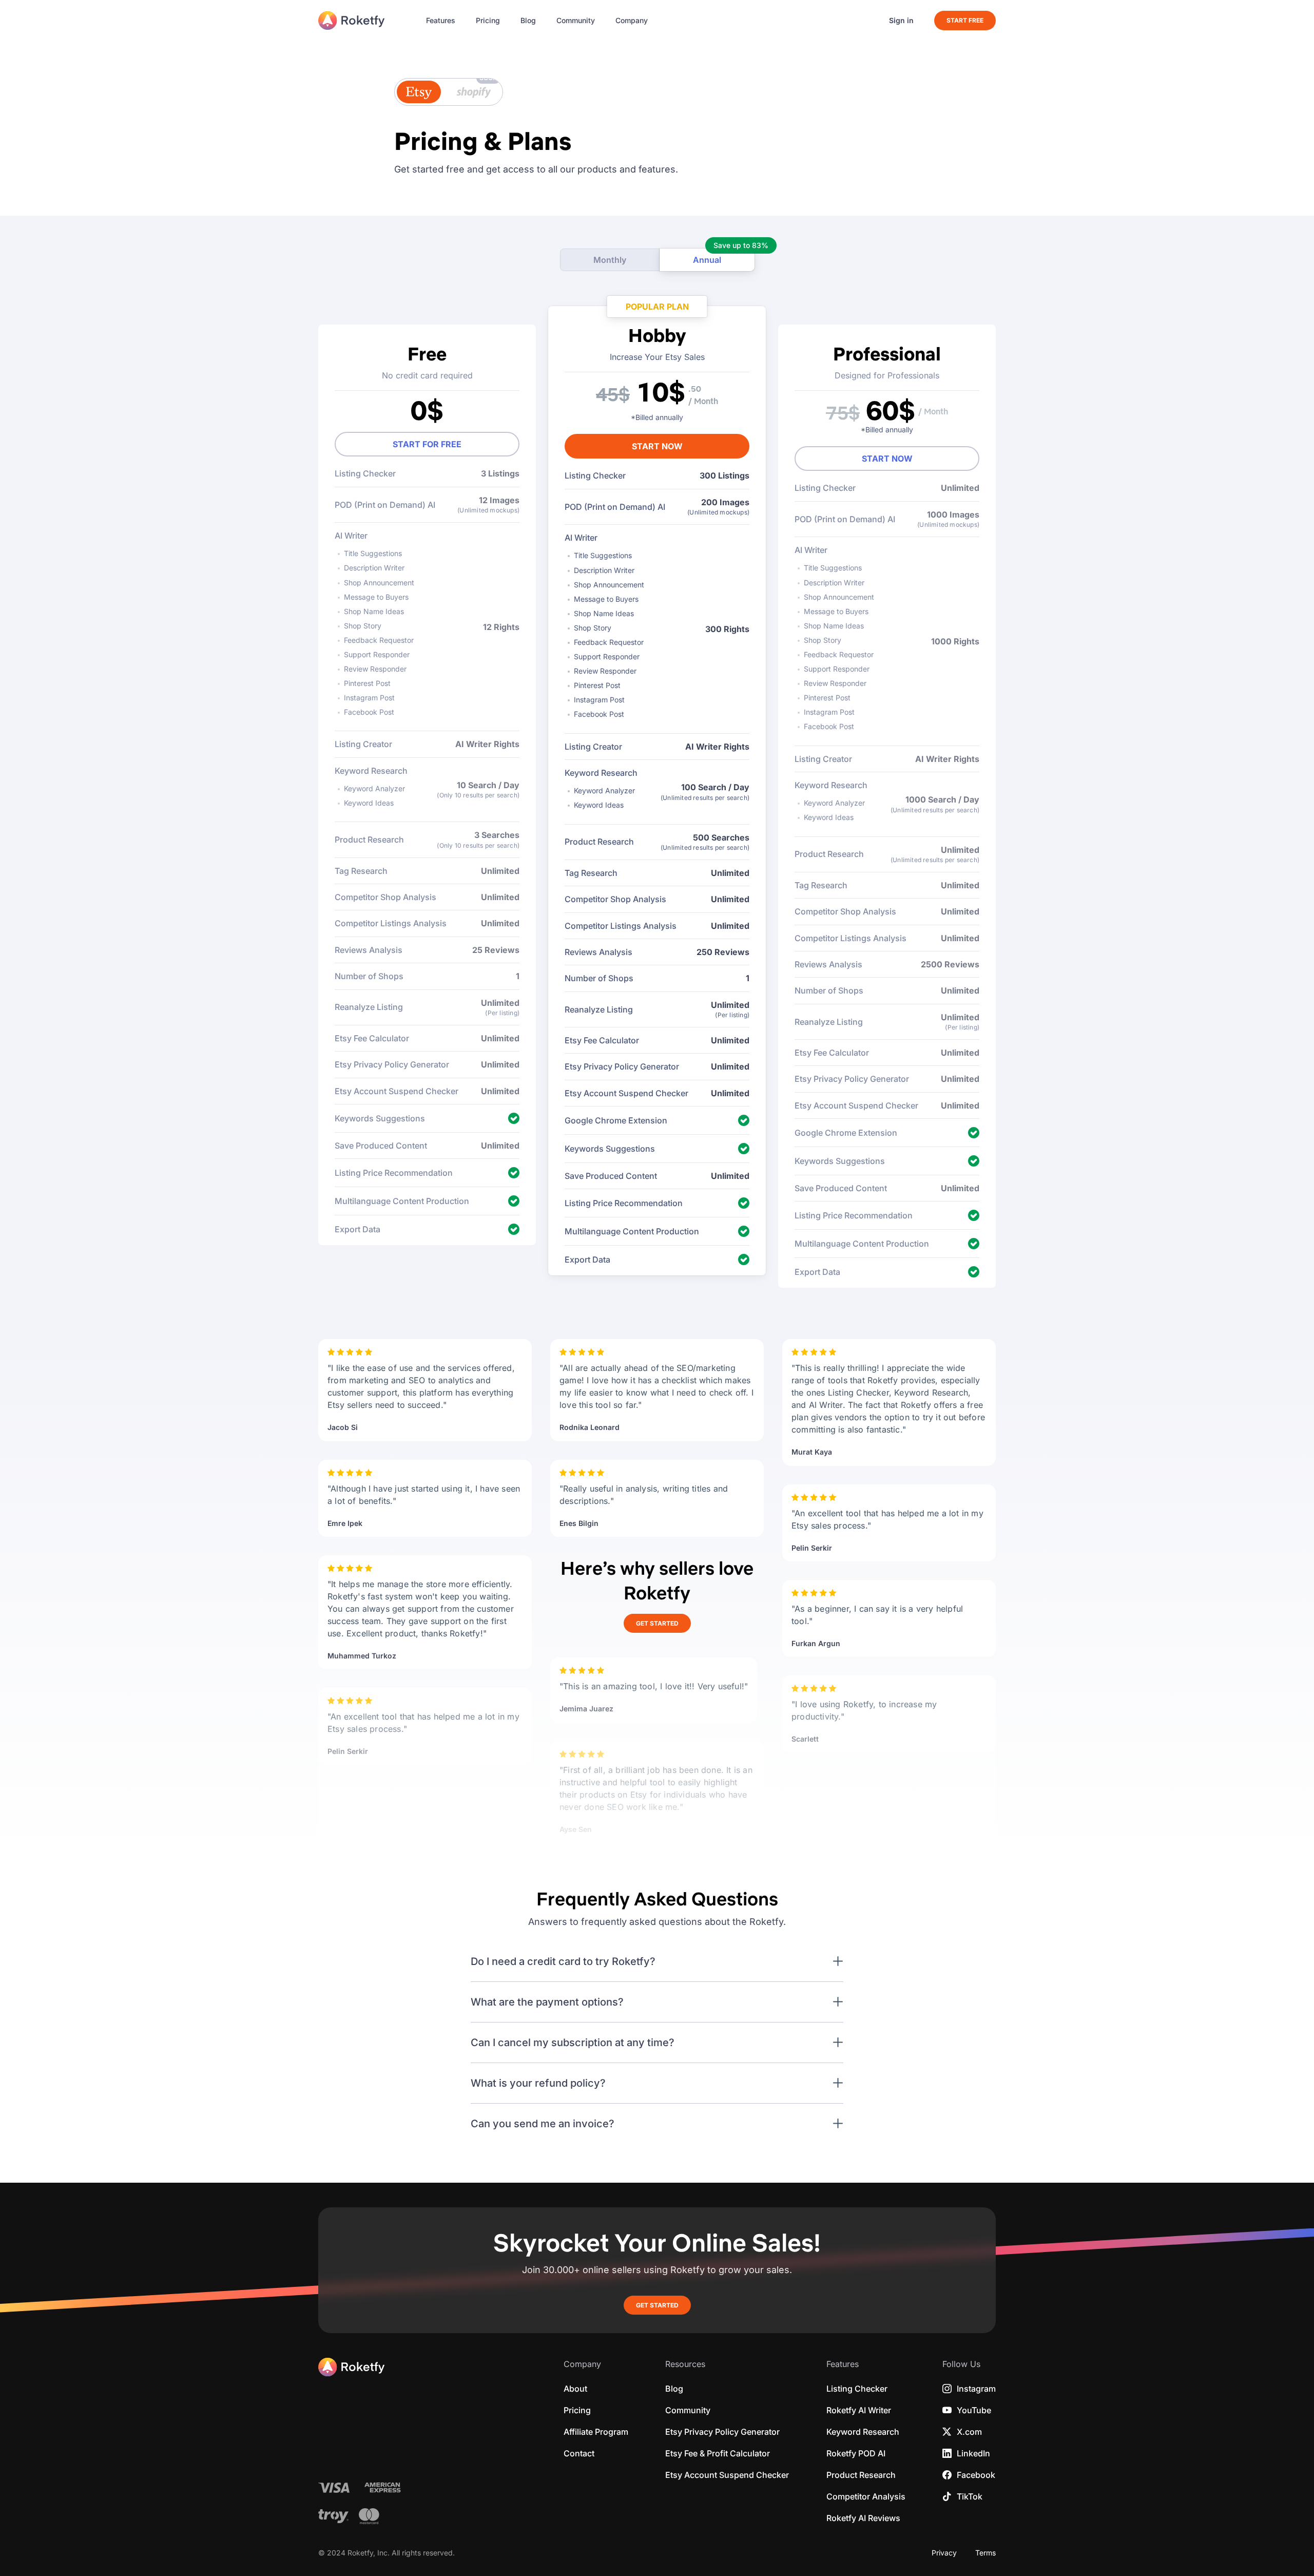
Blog (528, 21)
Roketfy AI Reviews (863, 2518)
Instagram (976, 2389)
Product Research (861, 2475)
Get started (657, 1623)
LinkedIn (973, 2453)
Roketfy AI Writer (859, 2410)
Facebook (976, 2475)
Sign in (901, 21)
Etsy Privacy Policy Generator (722, 2432)
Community (576, 21)
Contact (579, 2453)
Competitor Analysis (866, 2496)
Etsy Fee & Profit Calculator (718, 2453)
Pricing (488, 21)
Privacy (944, 2553)
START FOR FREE (427, 444)
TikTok (970, 2496)
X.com (969, 2432)
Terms (985, 2553)
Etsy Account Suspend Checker (727, 2475)
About (575, 2389)
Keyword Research (863, 2432)
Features (441, 21)
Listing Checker (857, 2389)
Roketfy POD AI (856, 2453)
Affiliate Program (596, 2432)
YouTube (974, 2410)
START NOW (657, 446)
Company (632, 21)
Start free (965, 20)
